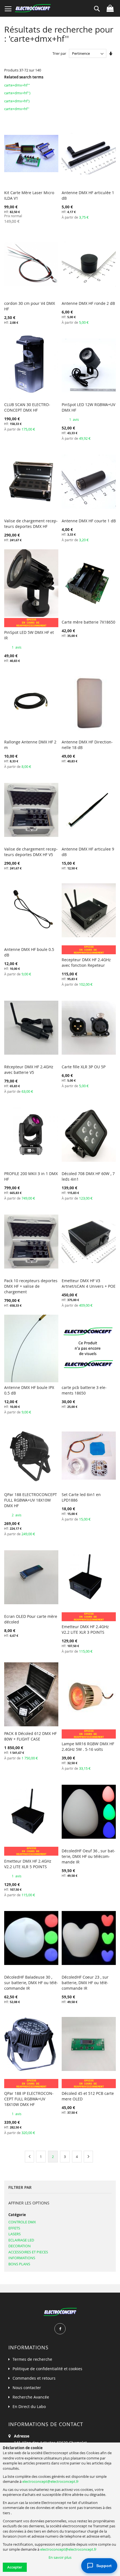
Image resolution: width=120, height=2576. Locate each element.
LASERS (15, 2234)
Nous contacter (27, 2388)
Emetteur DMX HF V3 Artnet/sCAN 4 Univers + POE (89, 1283)
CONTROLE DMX (22, 2222)
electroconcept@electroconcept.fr (51, 2481)
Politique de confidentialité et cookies (47, 2369)
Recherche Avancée (31, 2397)
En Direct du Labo (29, 2406)
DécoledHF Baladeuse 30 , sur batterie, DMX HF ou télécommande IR (31, 1983)
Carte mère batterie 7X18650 (88, 622)
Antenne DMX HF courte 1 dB (89, 521)
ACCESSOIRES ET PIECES (28, 2252)
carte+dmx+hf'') (17, 93)
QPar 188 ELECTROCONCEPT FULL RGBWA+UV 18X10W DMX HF (31, 1500)
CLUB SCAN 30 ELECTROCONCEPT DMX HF (27, 407)
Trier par (59, 53)
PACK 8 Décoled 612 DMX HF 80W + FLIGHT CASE (30, 1736)
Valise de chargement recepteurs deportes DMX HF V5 (31, 852)
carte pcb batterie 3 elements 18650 (84, 1390)
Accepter (15, 2567)
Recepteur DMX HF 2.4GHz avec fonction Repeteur (86, 962)
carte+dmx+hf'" (17, 85)
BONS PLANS (19, 2264)
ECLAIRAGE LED (21, 2240)
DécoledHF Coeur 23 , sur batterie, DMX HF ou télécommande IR (85, 1983)
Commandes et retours (34, 2378)
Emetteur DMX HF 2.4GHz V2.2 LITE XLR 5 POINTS (28, 1864)
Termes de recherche (32, 2359)
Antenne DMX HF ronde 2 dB (88, 303)
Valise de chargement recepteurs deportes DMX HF (31, 524)
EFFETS (14, 2228)
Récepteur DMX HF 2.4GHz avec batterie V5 (29, 1070)
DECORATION (20, 2246)
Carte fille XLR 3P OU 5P (84, 1067)
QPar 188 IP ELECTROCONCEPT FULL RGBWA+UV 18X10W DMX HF (29, 2099)
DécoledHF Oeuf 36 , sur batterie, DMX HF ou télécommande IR (88, 1856)
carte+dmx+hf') (17, 101)
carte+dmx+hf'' (17, 109)
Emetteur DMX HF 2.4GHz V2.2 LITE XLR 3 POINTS (85, 1629)
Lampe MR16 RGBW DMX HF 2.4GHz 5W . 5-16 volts (88, 1746)
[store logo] (33, 8)
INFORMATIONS (22, 2258)
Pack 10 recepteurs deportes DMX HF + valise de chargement (31, 1286)
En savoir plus (60, 2557)
